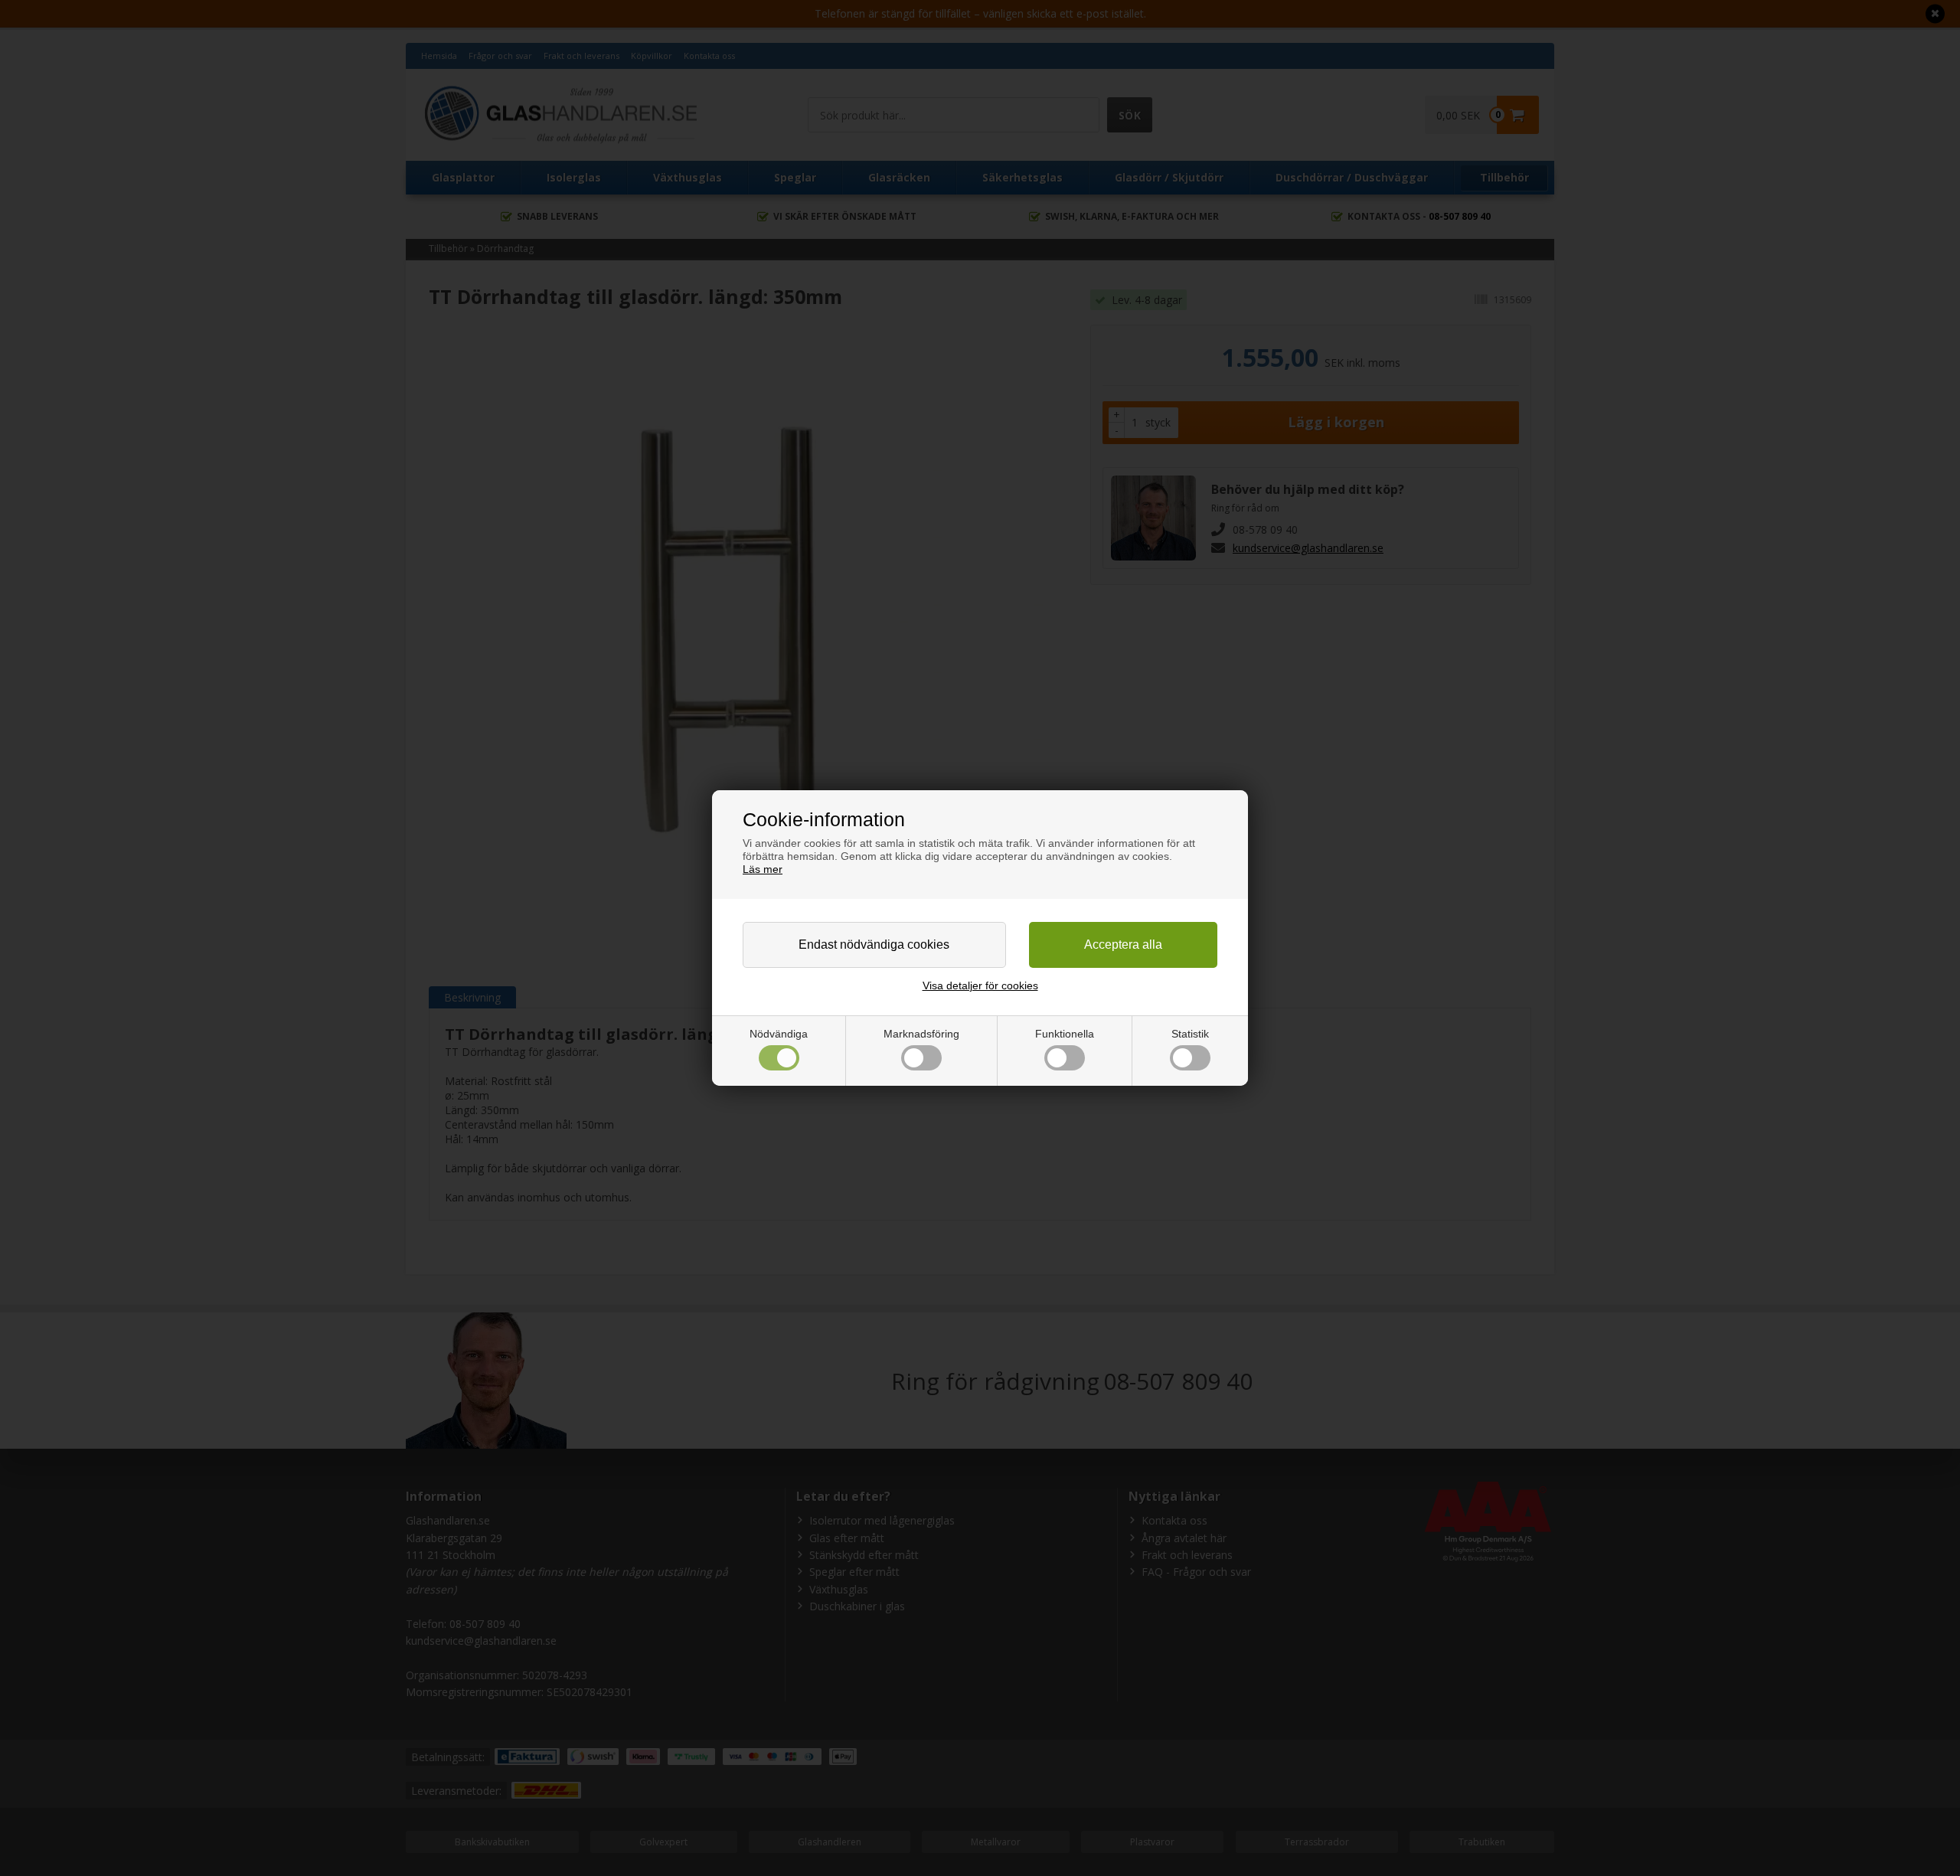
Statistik (1190, 1034)
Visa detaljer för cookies (980, 985)
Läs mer (763, 869)
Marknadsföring (921, 1034)
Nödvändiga (779, 1034)
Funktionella (1065, 1034)
